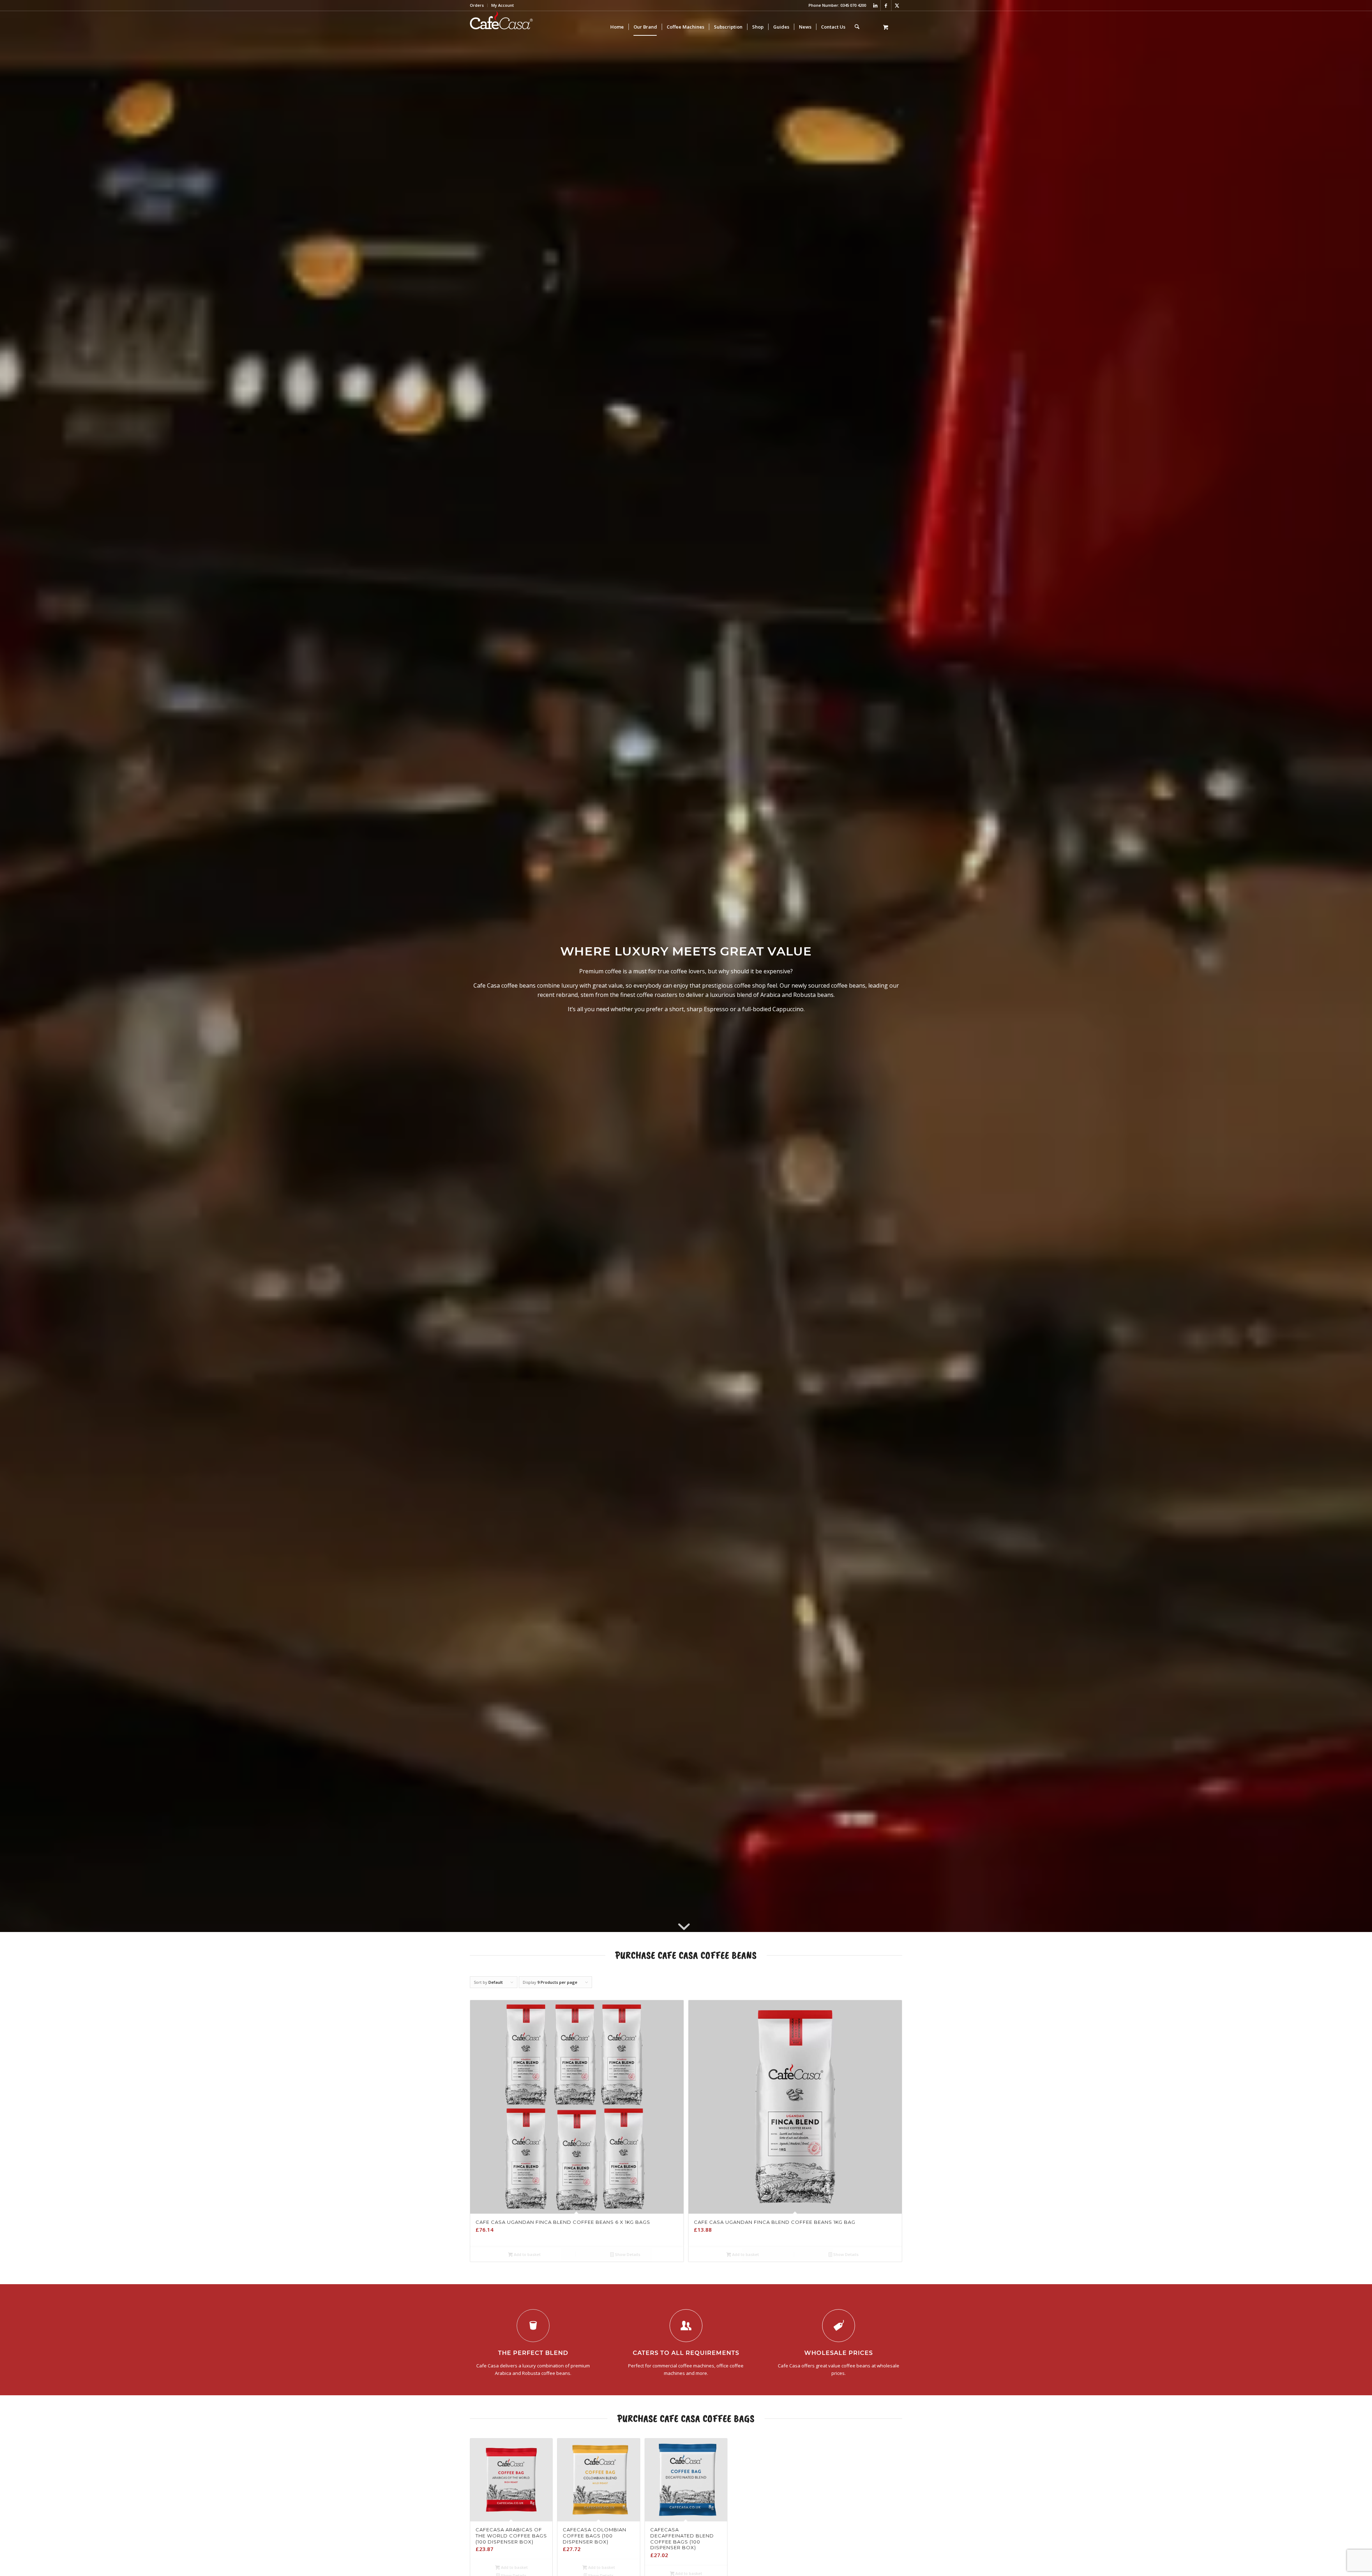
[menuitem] (479, 5)
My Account (503, 5)
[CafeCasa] (501, 27)
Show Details (627, 2254)
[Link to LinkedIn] (875, 5)
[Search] (857, 27)
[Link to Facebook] (886, 5)
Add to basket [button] (527, 2254)
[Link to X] (897, 5)
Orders (477, 5)
